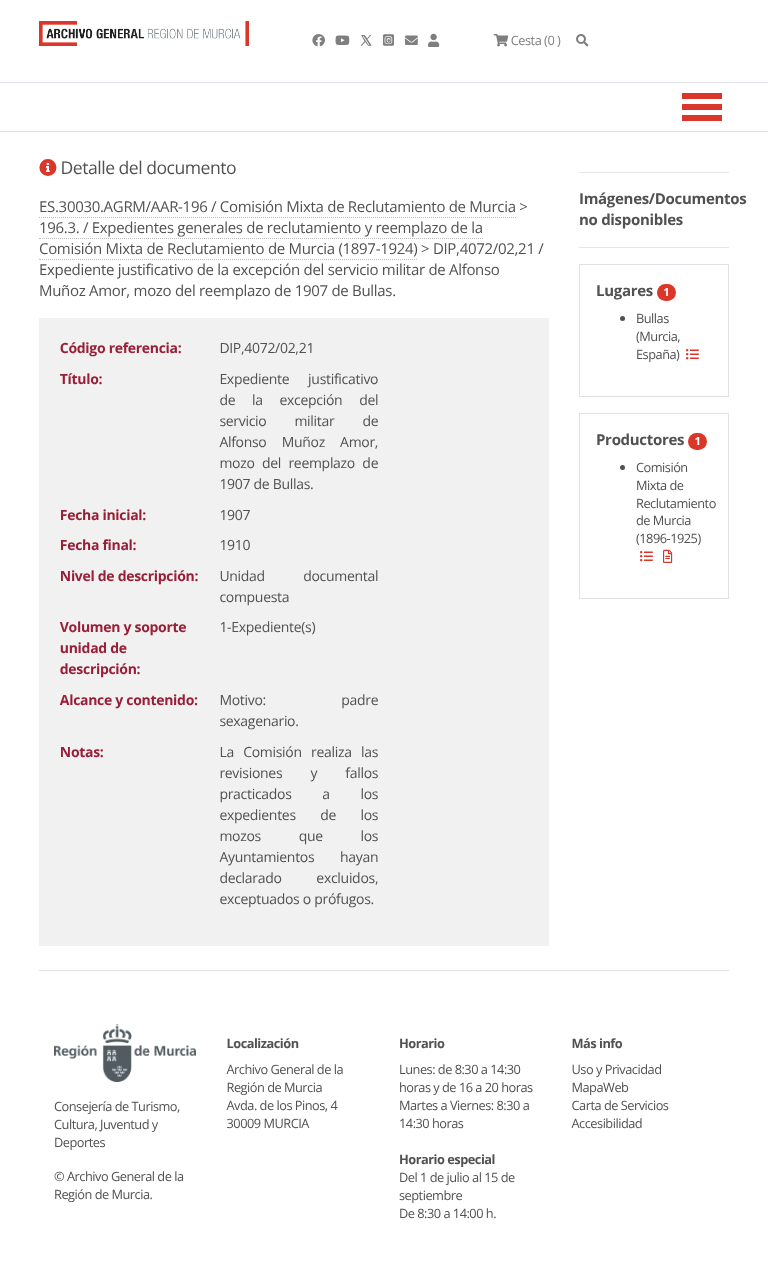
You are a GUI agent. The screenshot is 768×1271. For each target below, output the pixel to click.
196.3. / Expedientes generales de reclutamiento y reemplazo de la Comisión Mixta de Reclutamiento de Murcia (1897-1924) (261, 238)
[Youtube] (343, 40)
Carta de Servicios (620, 1105)
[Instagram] (389, 40)
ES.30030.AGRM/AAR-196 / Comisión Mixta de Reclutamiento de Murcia (277, 207)
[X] (368, 40)
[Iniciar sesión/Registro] (433, 40)
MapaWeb (600, 1087)
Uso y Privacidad (617, 1069)
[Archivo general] (144, 29)
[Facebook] (319, 40)
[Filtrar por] (692, 354)
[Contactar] (412, 40)
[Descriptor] (668, 556)
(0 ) (535, 40)
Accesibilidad (607, 1123)
